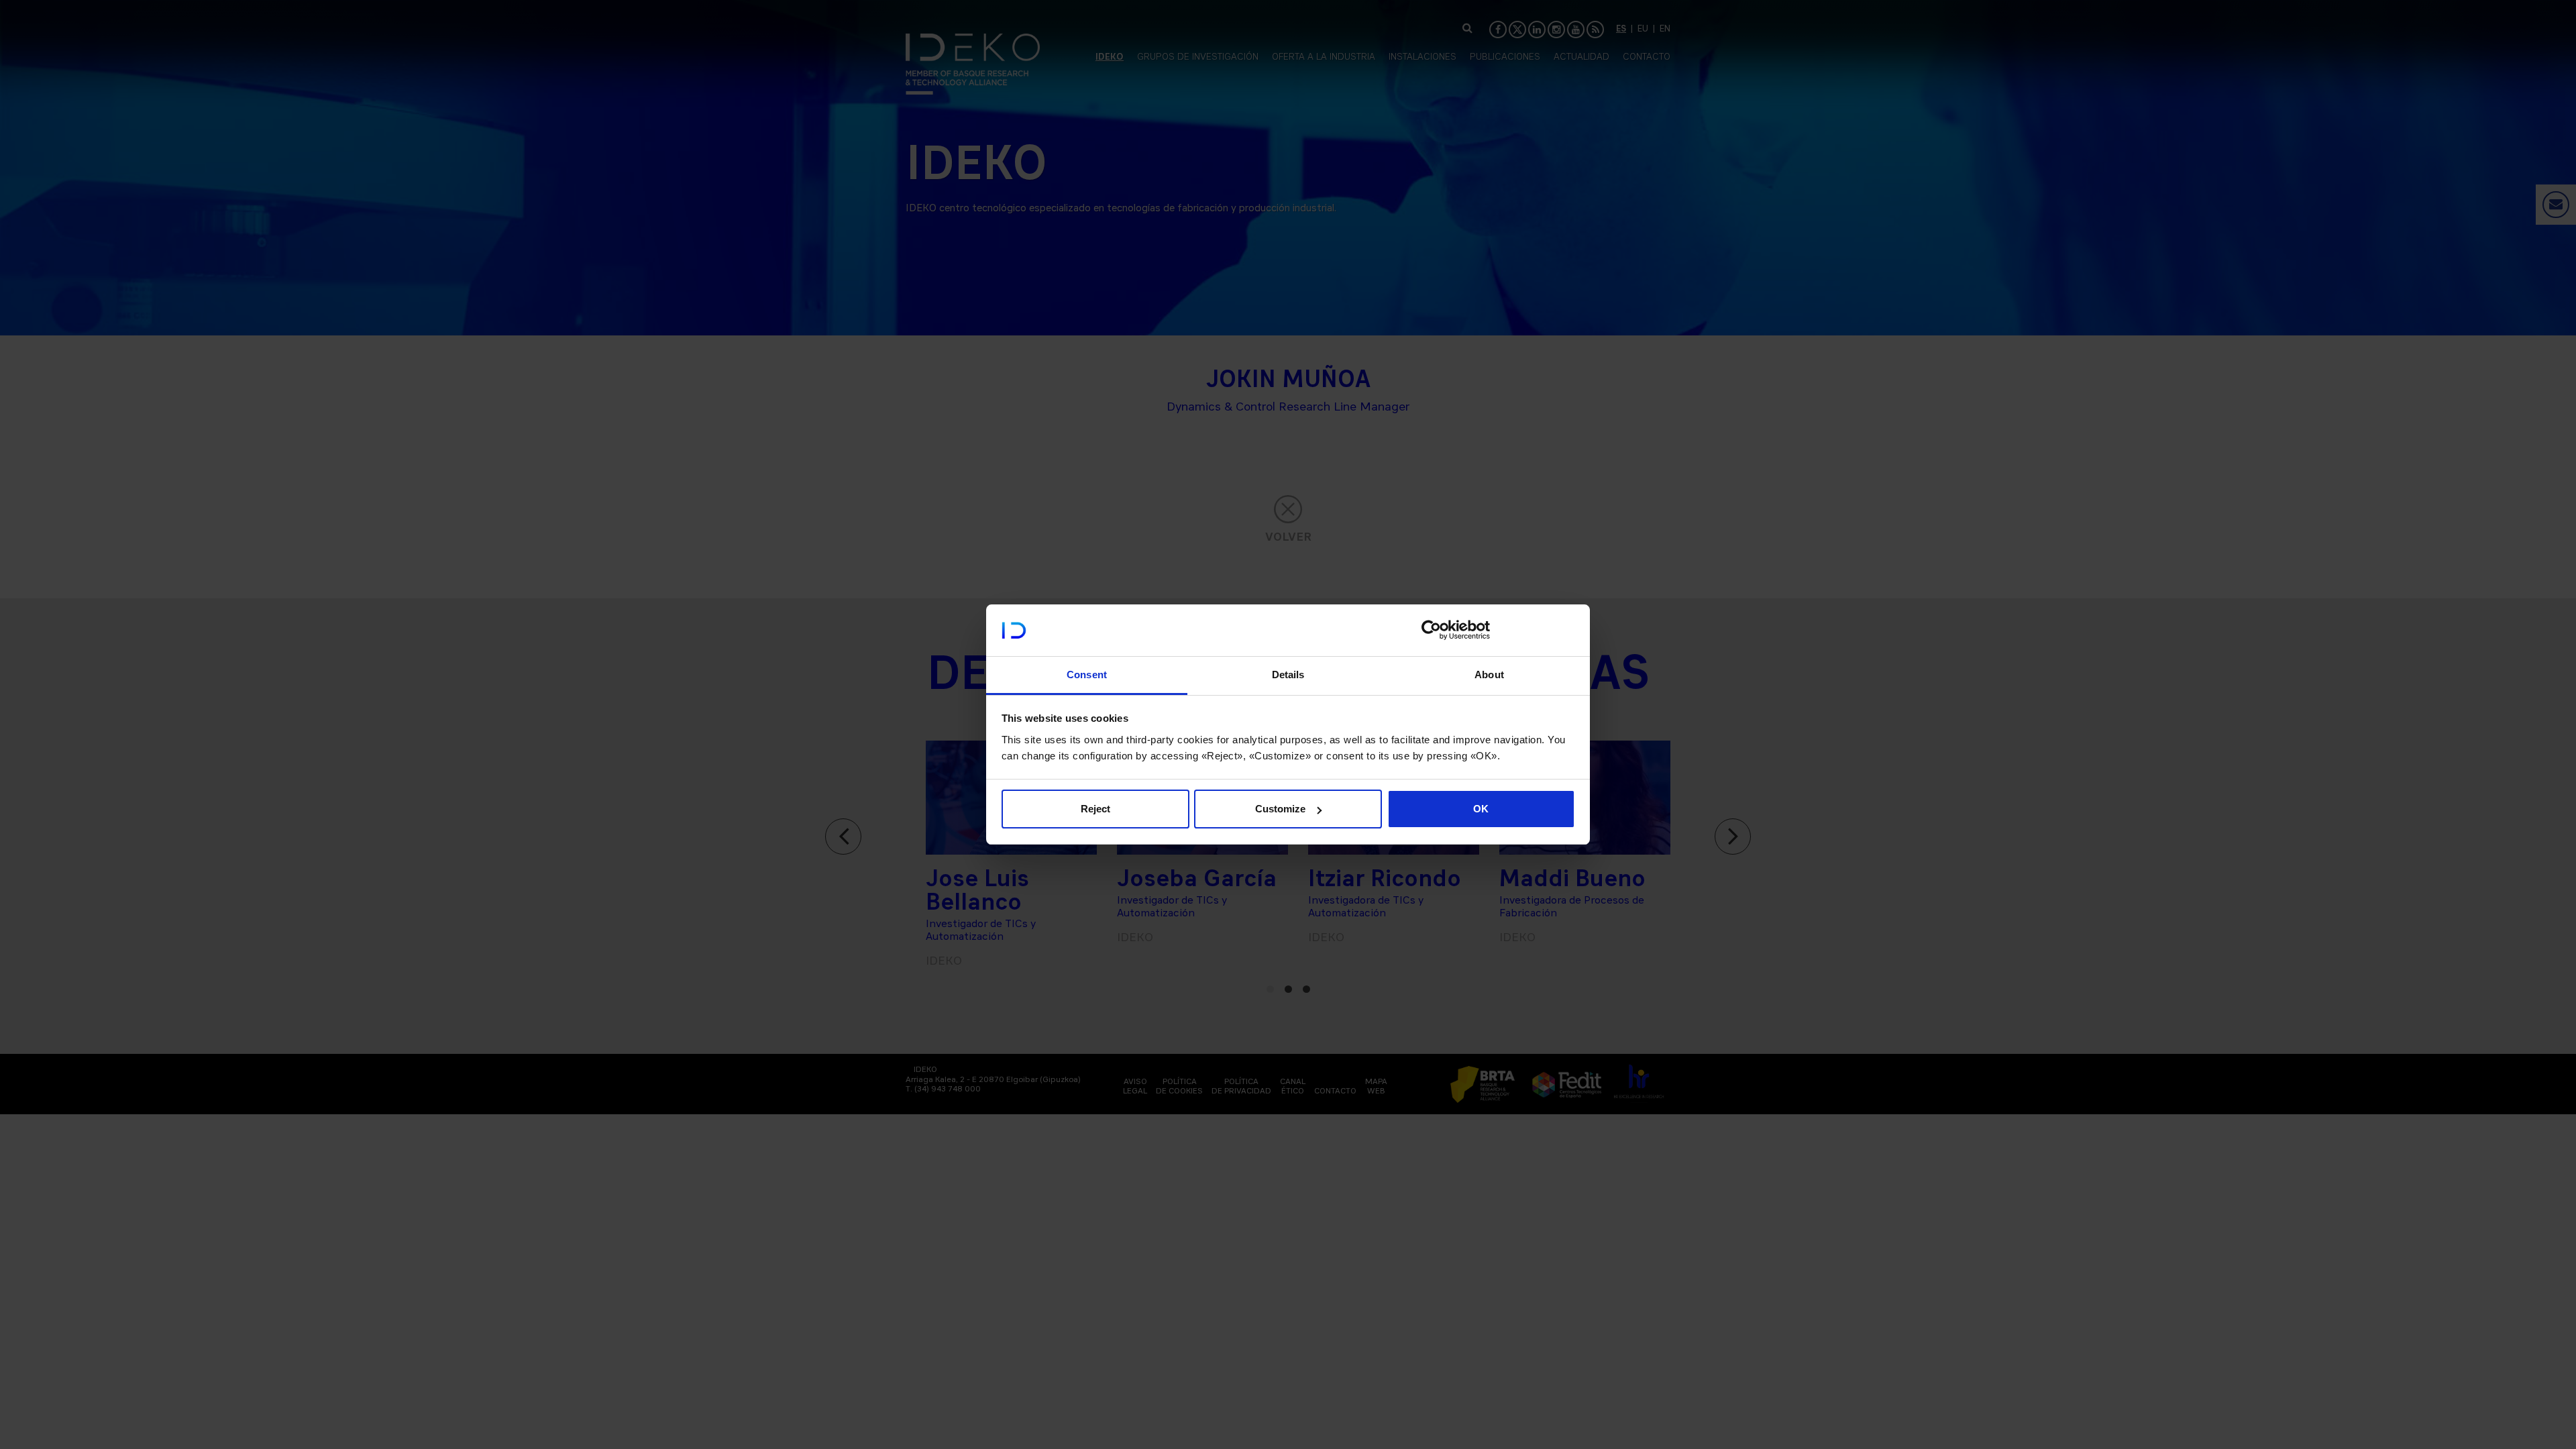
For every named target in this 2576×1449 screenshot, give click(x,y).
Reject (1095, 809)
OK (1481, 809)
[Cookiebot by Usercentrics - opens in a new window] (1431, 630)
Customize (1280, 809)
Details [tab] (1288, 675)
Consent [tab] (1087, 675)
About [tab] (1489, 675)
